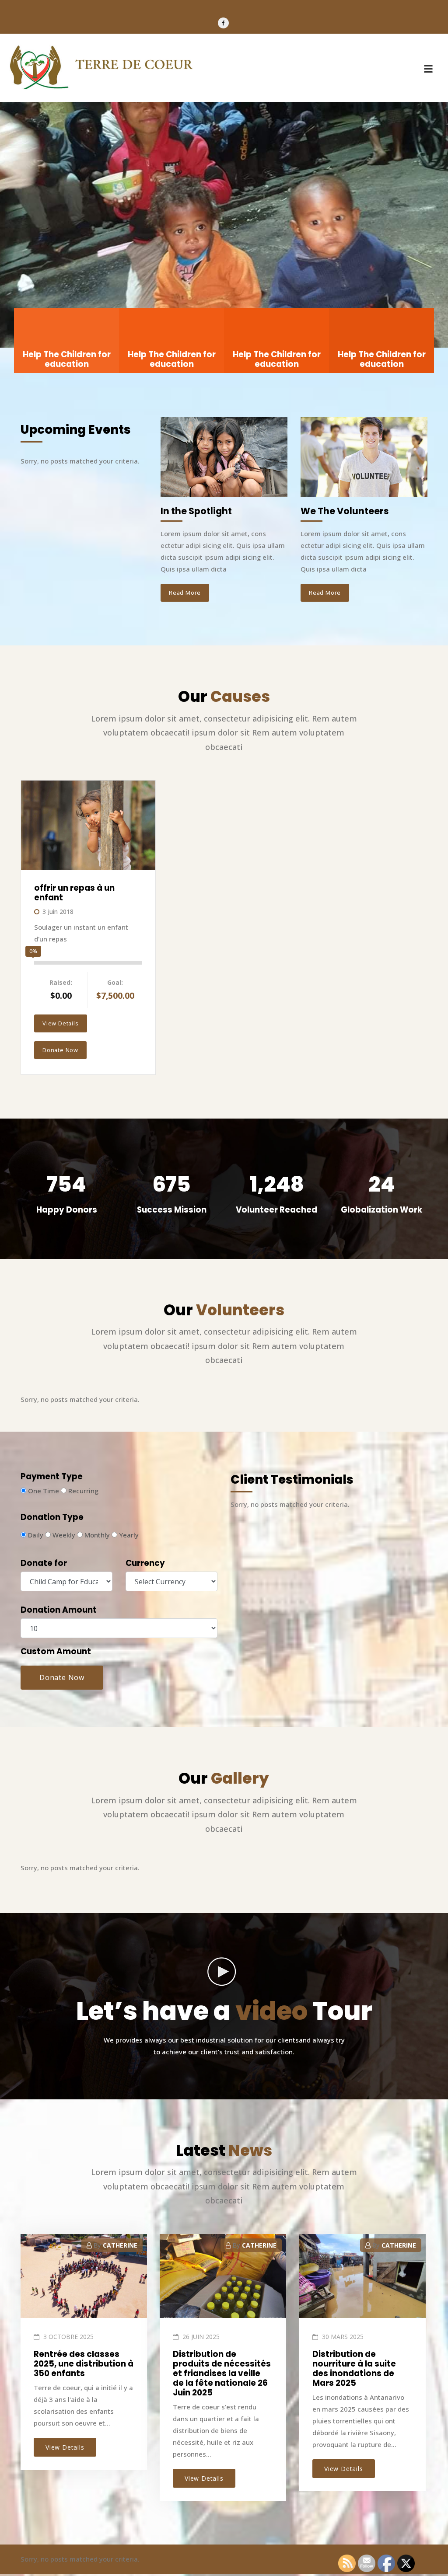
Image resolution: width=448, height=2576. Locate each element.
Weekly (63, 1535)
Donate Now (60, 1050)
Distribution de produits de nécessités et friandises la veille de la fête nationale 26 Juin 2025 (222, 2374)
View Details (61, 1023)
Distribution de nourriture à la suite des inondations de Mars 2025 (354, 2369)
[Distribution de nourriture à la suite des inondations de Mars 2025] (361, 2279)
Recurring (82, 1491)
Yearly (128, 1535)
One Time (43, 1491)
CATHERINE (120, 2245)
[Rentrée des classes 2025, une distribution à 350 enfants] (83, 2279)
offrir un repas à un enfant (74, 893)
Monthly (96, 1535)
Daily (35, 1535)
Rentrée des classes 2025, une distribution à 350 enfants (84, 2364)
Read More (185, 593)
